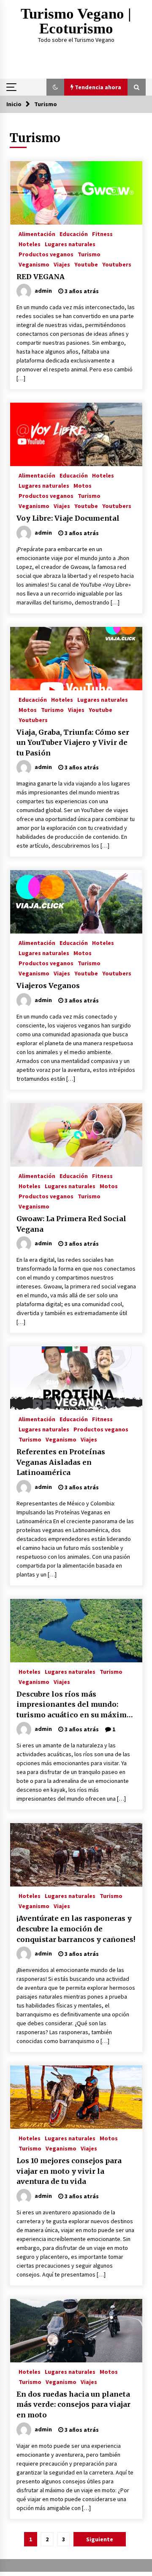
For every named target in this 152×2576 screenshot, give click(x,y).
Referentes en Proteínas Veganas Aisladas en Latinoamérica (61, 1462)
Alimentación (37, 233)
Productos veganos (46, 254)
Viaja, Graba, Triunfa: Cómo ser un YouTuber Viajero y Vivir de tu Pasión (73, 743)
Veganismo (34, 264)
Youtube (86, 264)
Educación (74, 233)
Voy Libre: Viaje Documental (68, 518)
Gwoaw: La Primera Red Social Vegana (71, 1224)
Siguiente (100, 2539)
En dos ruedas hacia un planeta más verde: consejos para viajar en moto (73, 2404)
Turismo (89, 254)
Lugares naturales (70, 244)
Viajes (62, 264)
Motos (83, 485)
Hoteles (30, 244)
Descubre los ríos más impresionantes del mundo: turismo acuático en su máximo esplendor (74, 1705)
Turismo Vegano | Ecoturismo (76, 21)
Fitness (102, 233)
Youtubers (117, 264)
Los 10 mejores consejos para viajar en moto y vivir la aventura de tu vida (69, 2171)
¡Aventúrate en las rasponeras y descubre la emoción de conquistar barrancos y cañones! (76, 1929)
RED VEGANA (41, 277)
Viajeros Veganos (48, 986)
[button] (55, 87)
